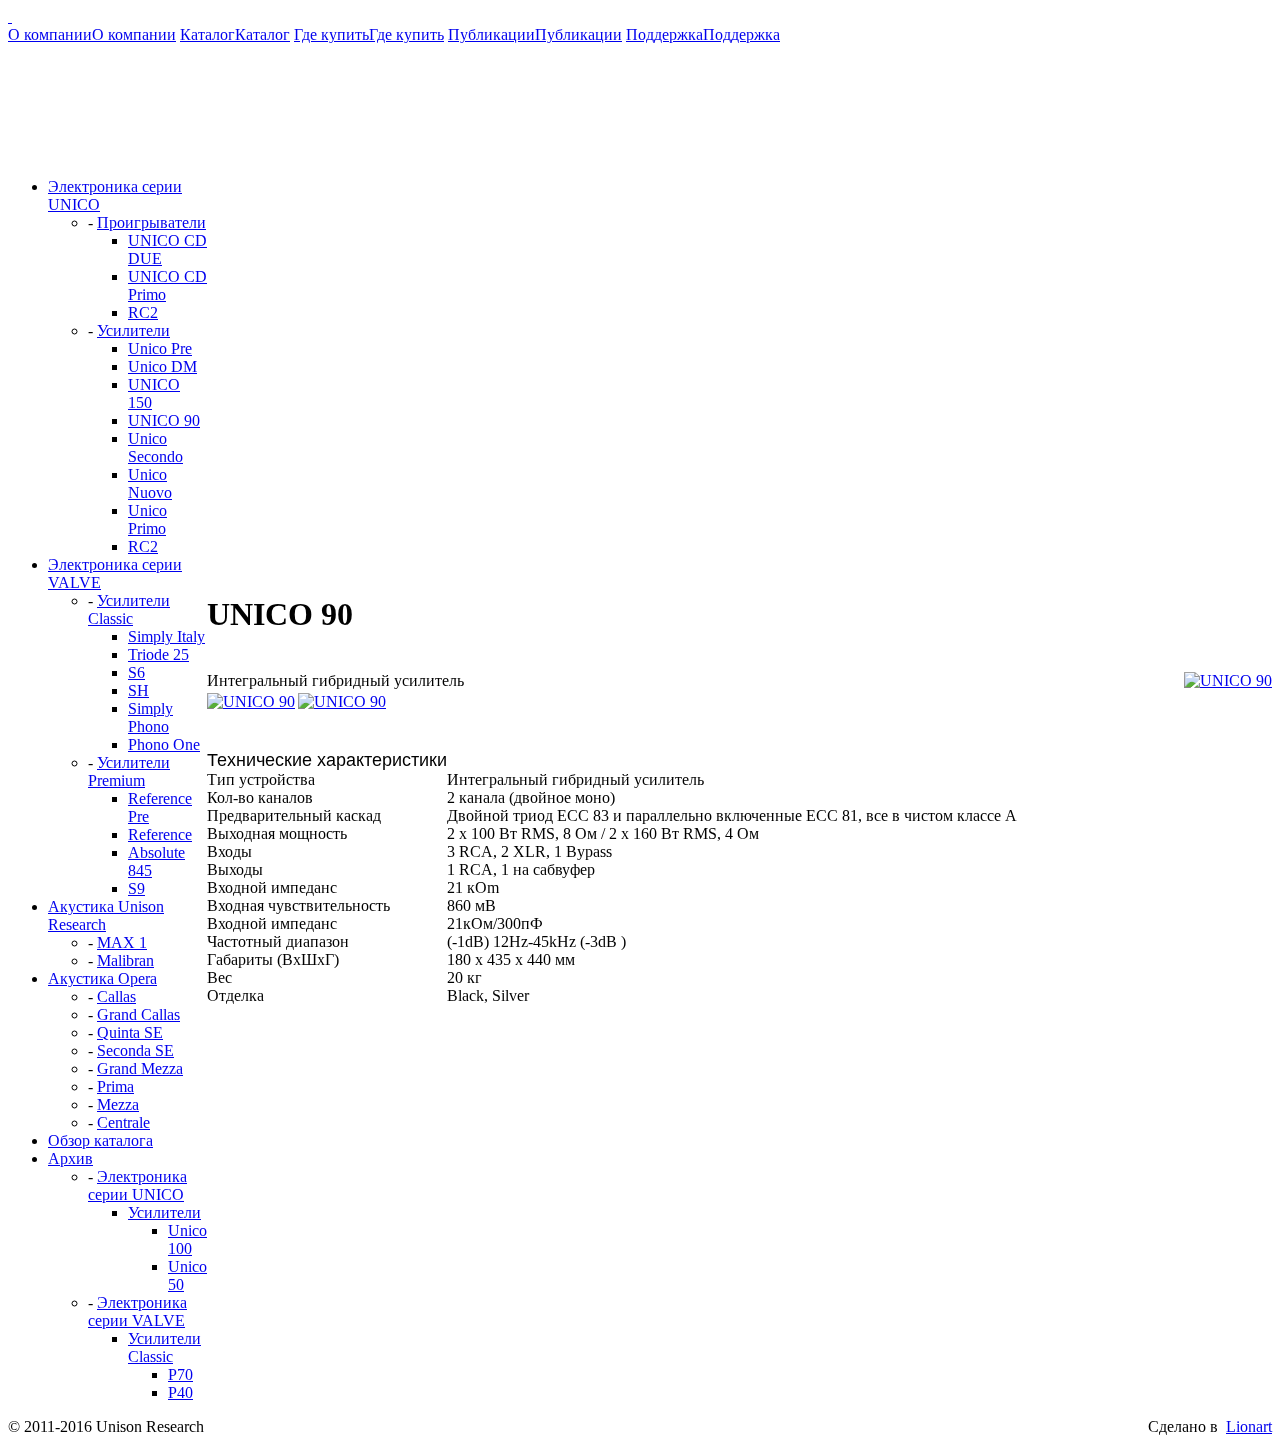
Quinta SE (130, 1032)
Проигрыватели (151, 222)
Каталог (235, 34)
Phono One (164, 744)
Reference (160, 834)
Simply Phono (150, 717)
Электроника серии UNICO (137, 1185)
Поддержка (703, 34)
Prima (115, 1086)
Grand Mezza (140, 1068)
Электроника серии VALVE (137, 1311)
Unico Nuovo (150, 483)
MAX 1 (122, 942)
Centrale (123, 1122)
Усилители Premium (129, 771)
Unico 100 (187, 1239)
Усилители (133, 330)
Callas (116, 996)
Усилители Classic (129, 609)
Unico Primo (147, 519)
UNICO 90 (164, 420)
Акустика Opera (102, 978)
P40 (180, 1392)
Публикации (535, 34)
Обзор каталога (100, 1140)
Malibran (125, 960)
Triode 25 (158, 654)
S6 (136, 672)
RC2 (143, 312)
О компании (92, 34)
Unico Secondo (155, 447)
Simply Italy (166, 636)
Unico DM (162, 366)
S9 (136, 888)
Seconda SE (135, 1050)
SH (138, 690)
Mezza (118, 1104)
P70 (180, 1374)
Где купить (369, 34)
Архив (70, 1158)
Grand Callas (138, 1014)
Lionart (1249, 1426)
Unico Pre (160, 348)
